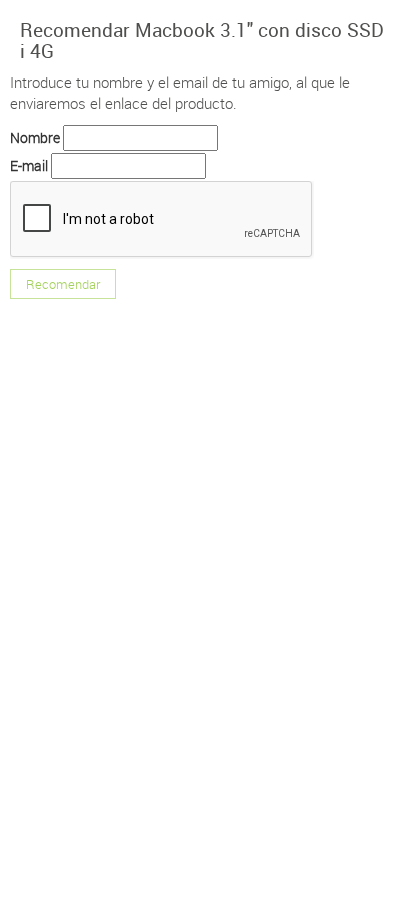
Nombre (35, 137)
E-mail (29, 165)
